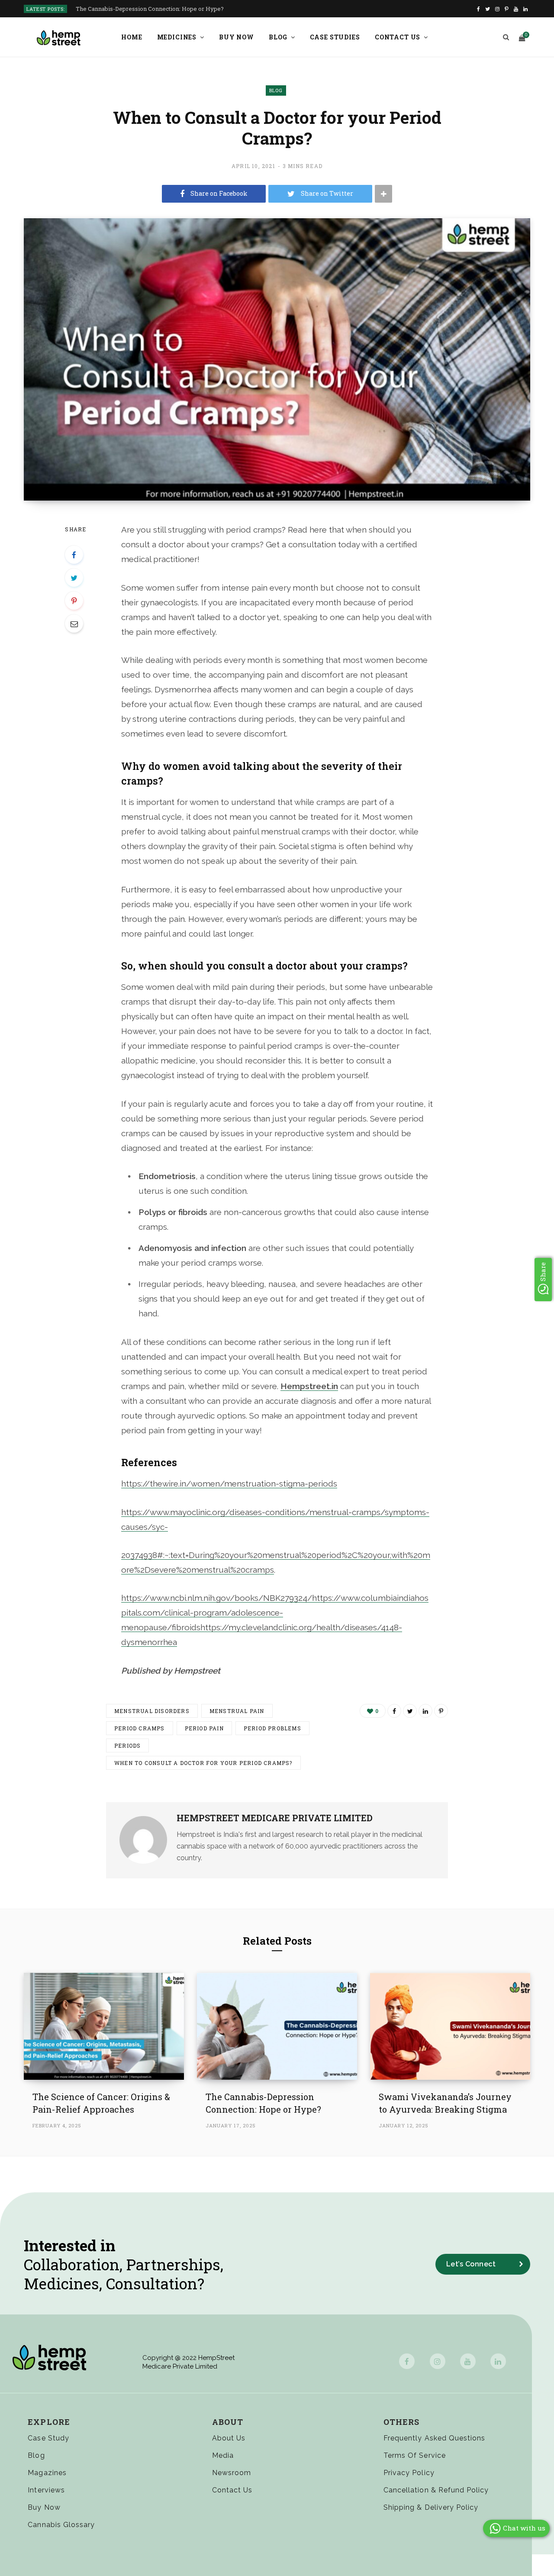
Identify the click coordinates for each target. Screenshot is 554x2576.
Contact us (398, 37)
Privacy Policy (409, 2473)
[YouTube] (468, 2361)
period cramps (140, 1728)
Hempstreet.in (309, 1386)
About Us (229, 2438)
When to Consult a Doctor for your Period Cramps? (203, 1763)
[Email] (74, 624)
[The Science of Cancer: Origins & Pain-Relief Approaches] (104, 2026)
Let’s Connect (471, 2264)
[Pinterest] (74, 601)
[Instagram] (438, 2361)
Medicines (177, 37)
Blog (278, 37)
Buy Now (237, 37)
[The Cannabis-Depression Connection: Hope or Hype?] (277, 2026)
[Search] (506, 37)
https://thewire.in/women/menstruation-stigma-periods (229, 1484)
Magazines (47, 2473)
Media (223, 2455)
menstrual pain (237, 1711)
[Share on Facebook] (74, 555)
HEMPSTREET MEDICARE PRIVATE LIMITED (275, 1818)
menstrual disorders (152, 1711)
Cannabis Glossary (61, 2525)
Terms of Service (415, 2455)
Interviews (46, 2490)
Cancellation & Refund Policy (436, 2490)
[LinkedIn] (425, 1711)
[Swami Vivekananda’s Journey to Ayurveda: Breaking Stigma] (450, 2026)
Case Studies (335, 37)
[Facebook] (407, 2361)
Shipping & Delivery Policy (431, 2507)
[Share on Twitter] (74, 578)
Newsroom (232, 2473)
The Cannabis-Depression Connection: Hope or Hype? (150, 9)
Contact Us (232, 2490)
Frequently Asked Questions (434, 2438)
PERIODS (127, 1745)
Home (132, 37)
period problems (272, 1728)
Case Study (48, 2438)
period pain (204, 1728)
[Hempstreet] (59, 38)
